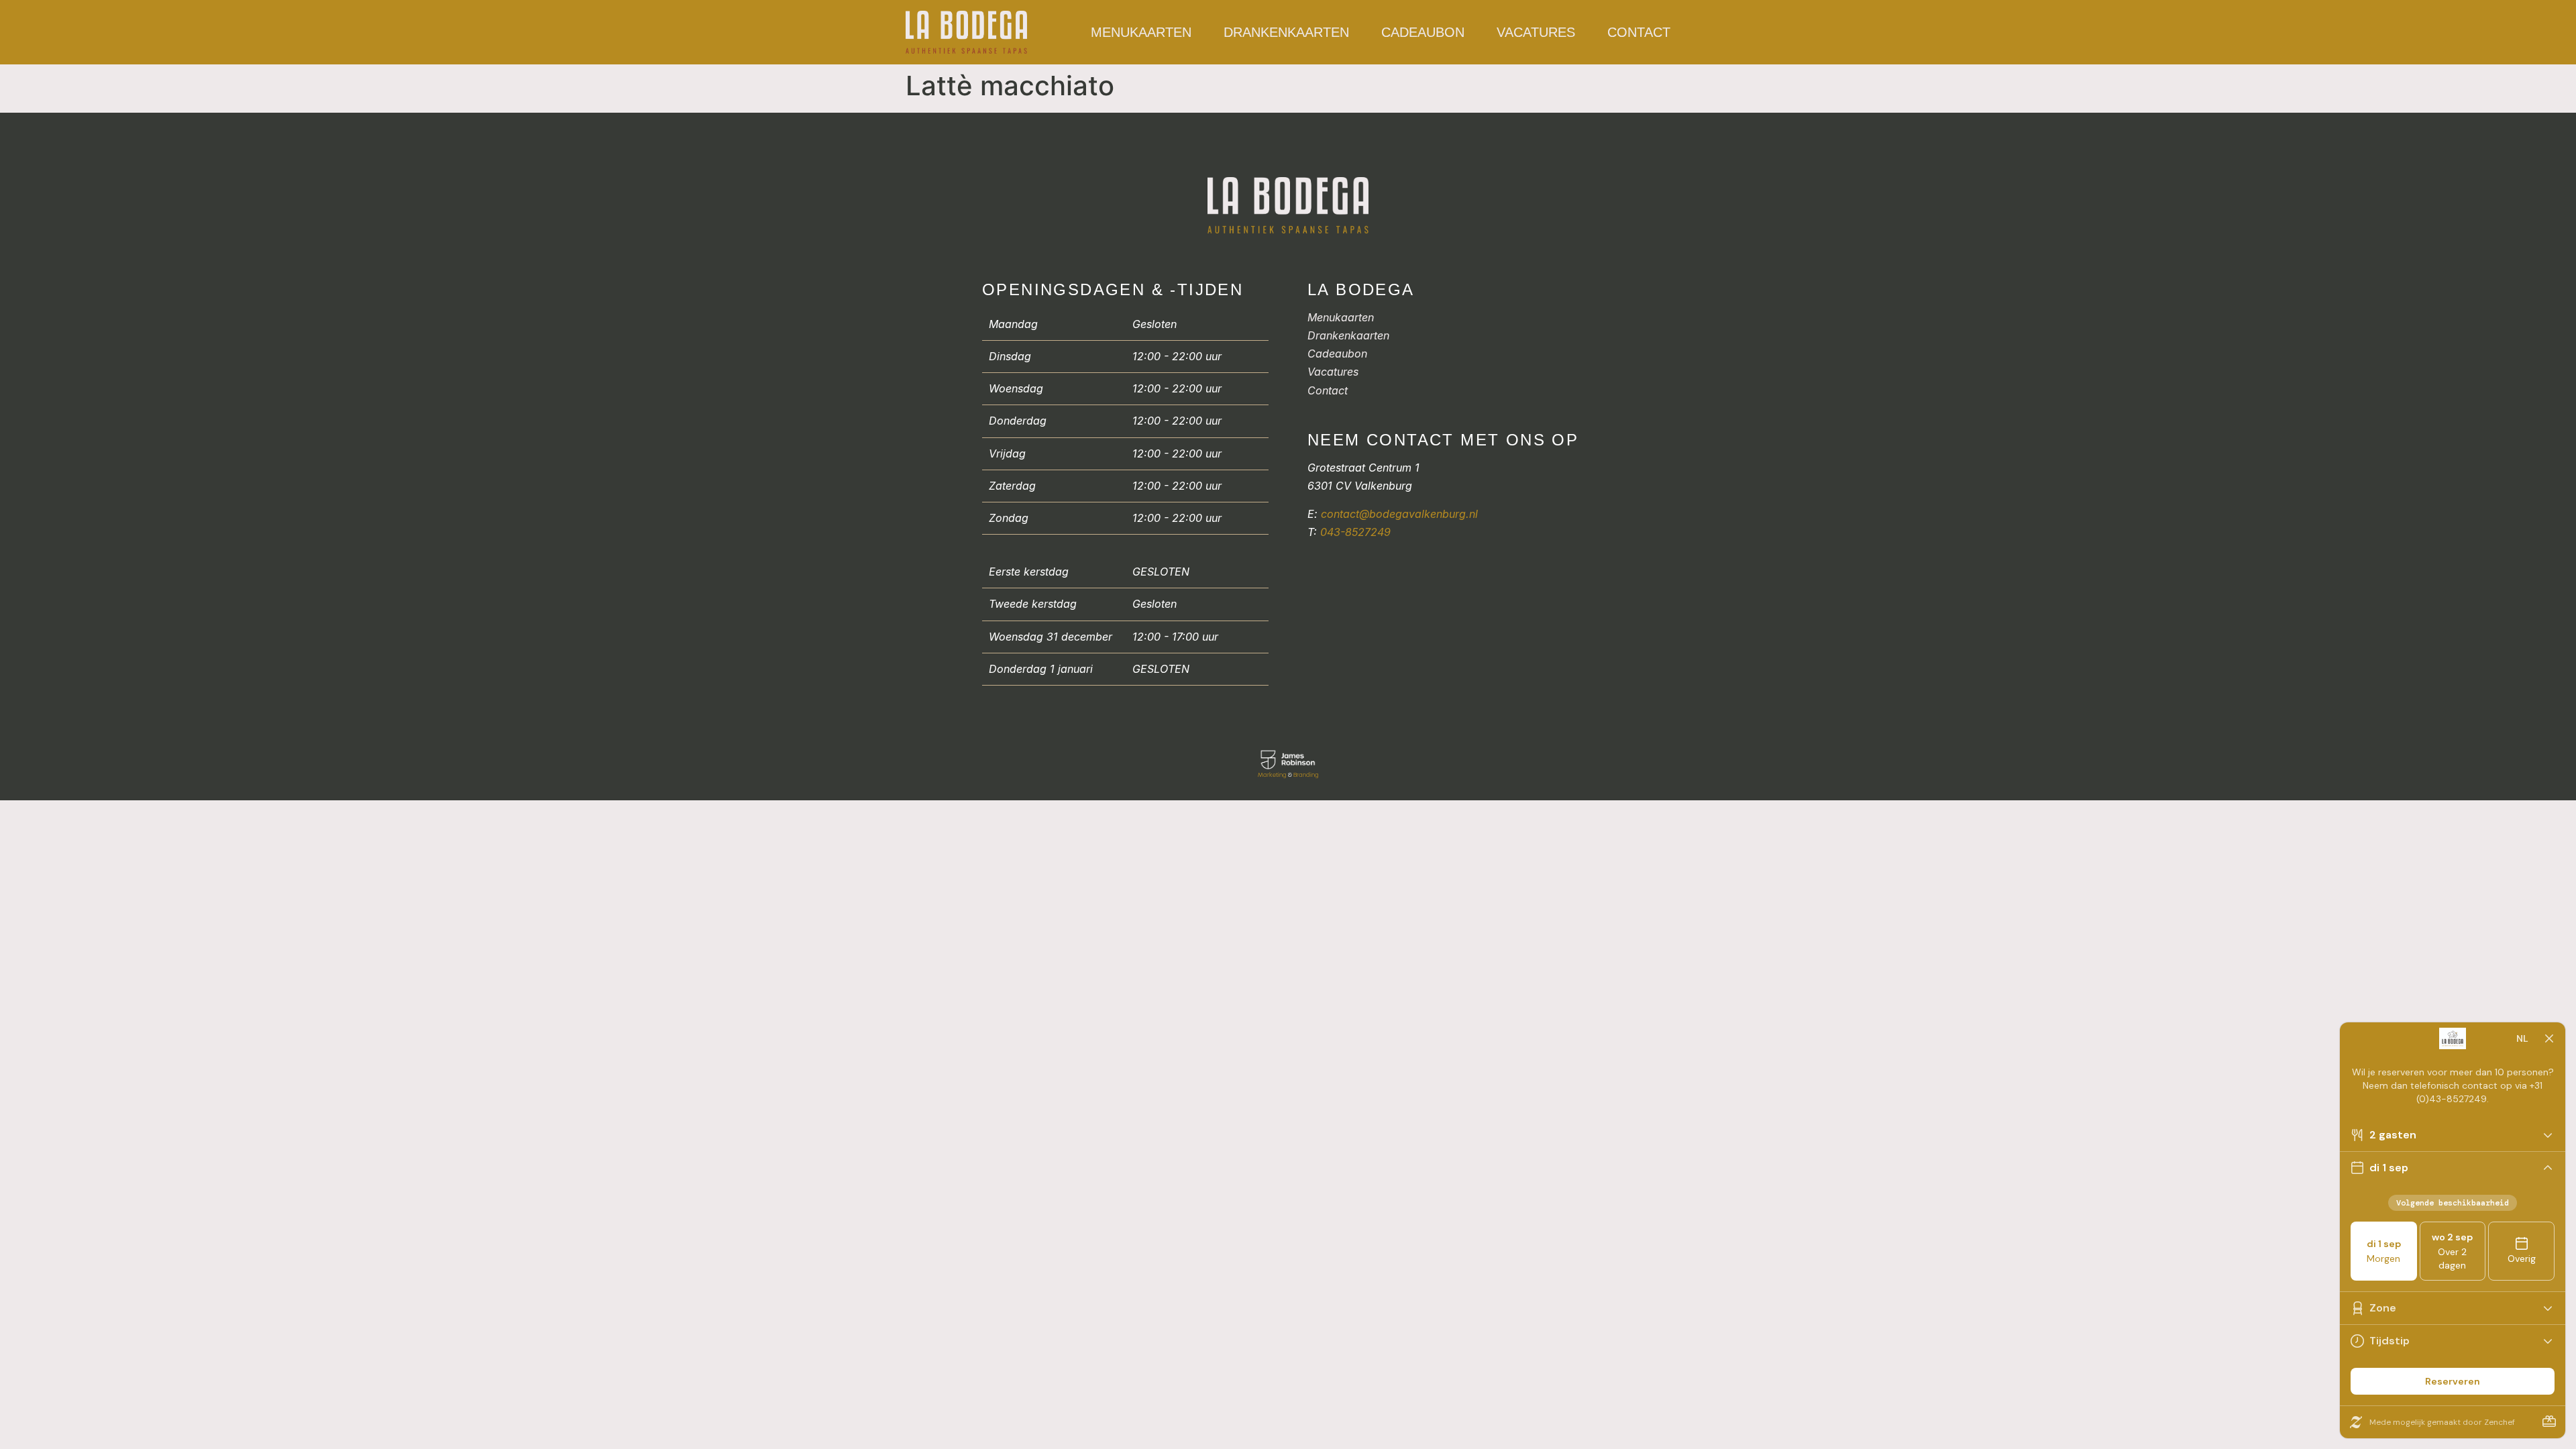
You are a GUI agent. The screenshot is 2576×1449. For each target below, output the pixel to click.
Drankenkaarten (1286, 32)
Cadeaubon (1423, 32)
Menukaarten (1141, 32)
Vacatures (1536, 32)
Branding (1306, 775)
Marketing (1272, 775)
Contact (1639, 32)
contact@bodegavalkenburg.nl (1399, 514)
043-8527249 (1355, 532)
